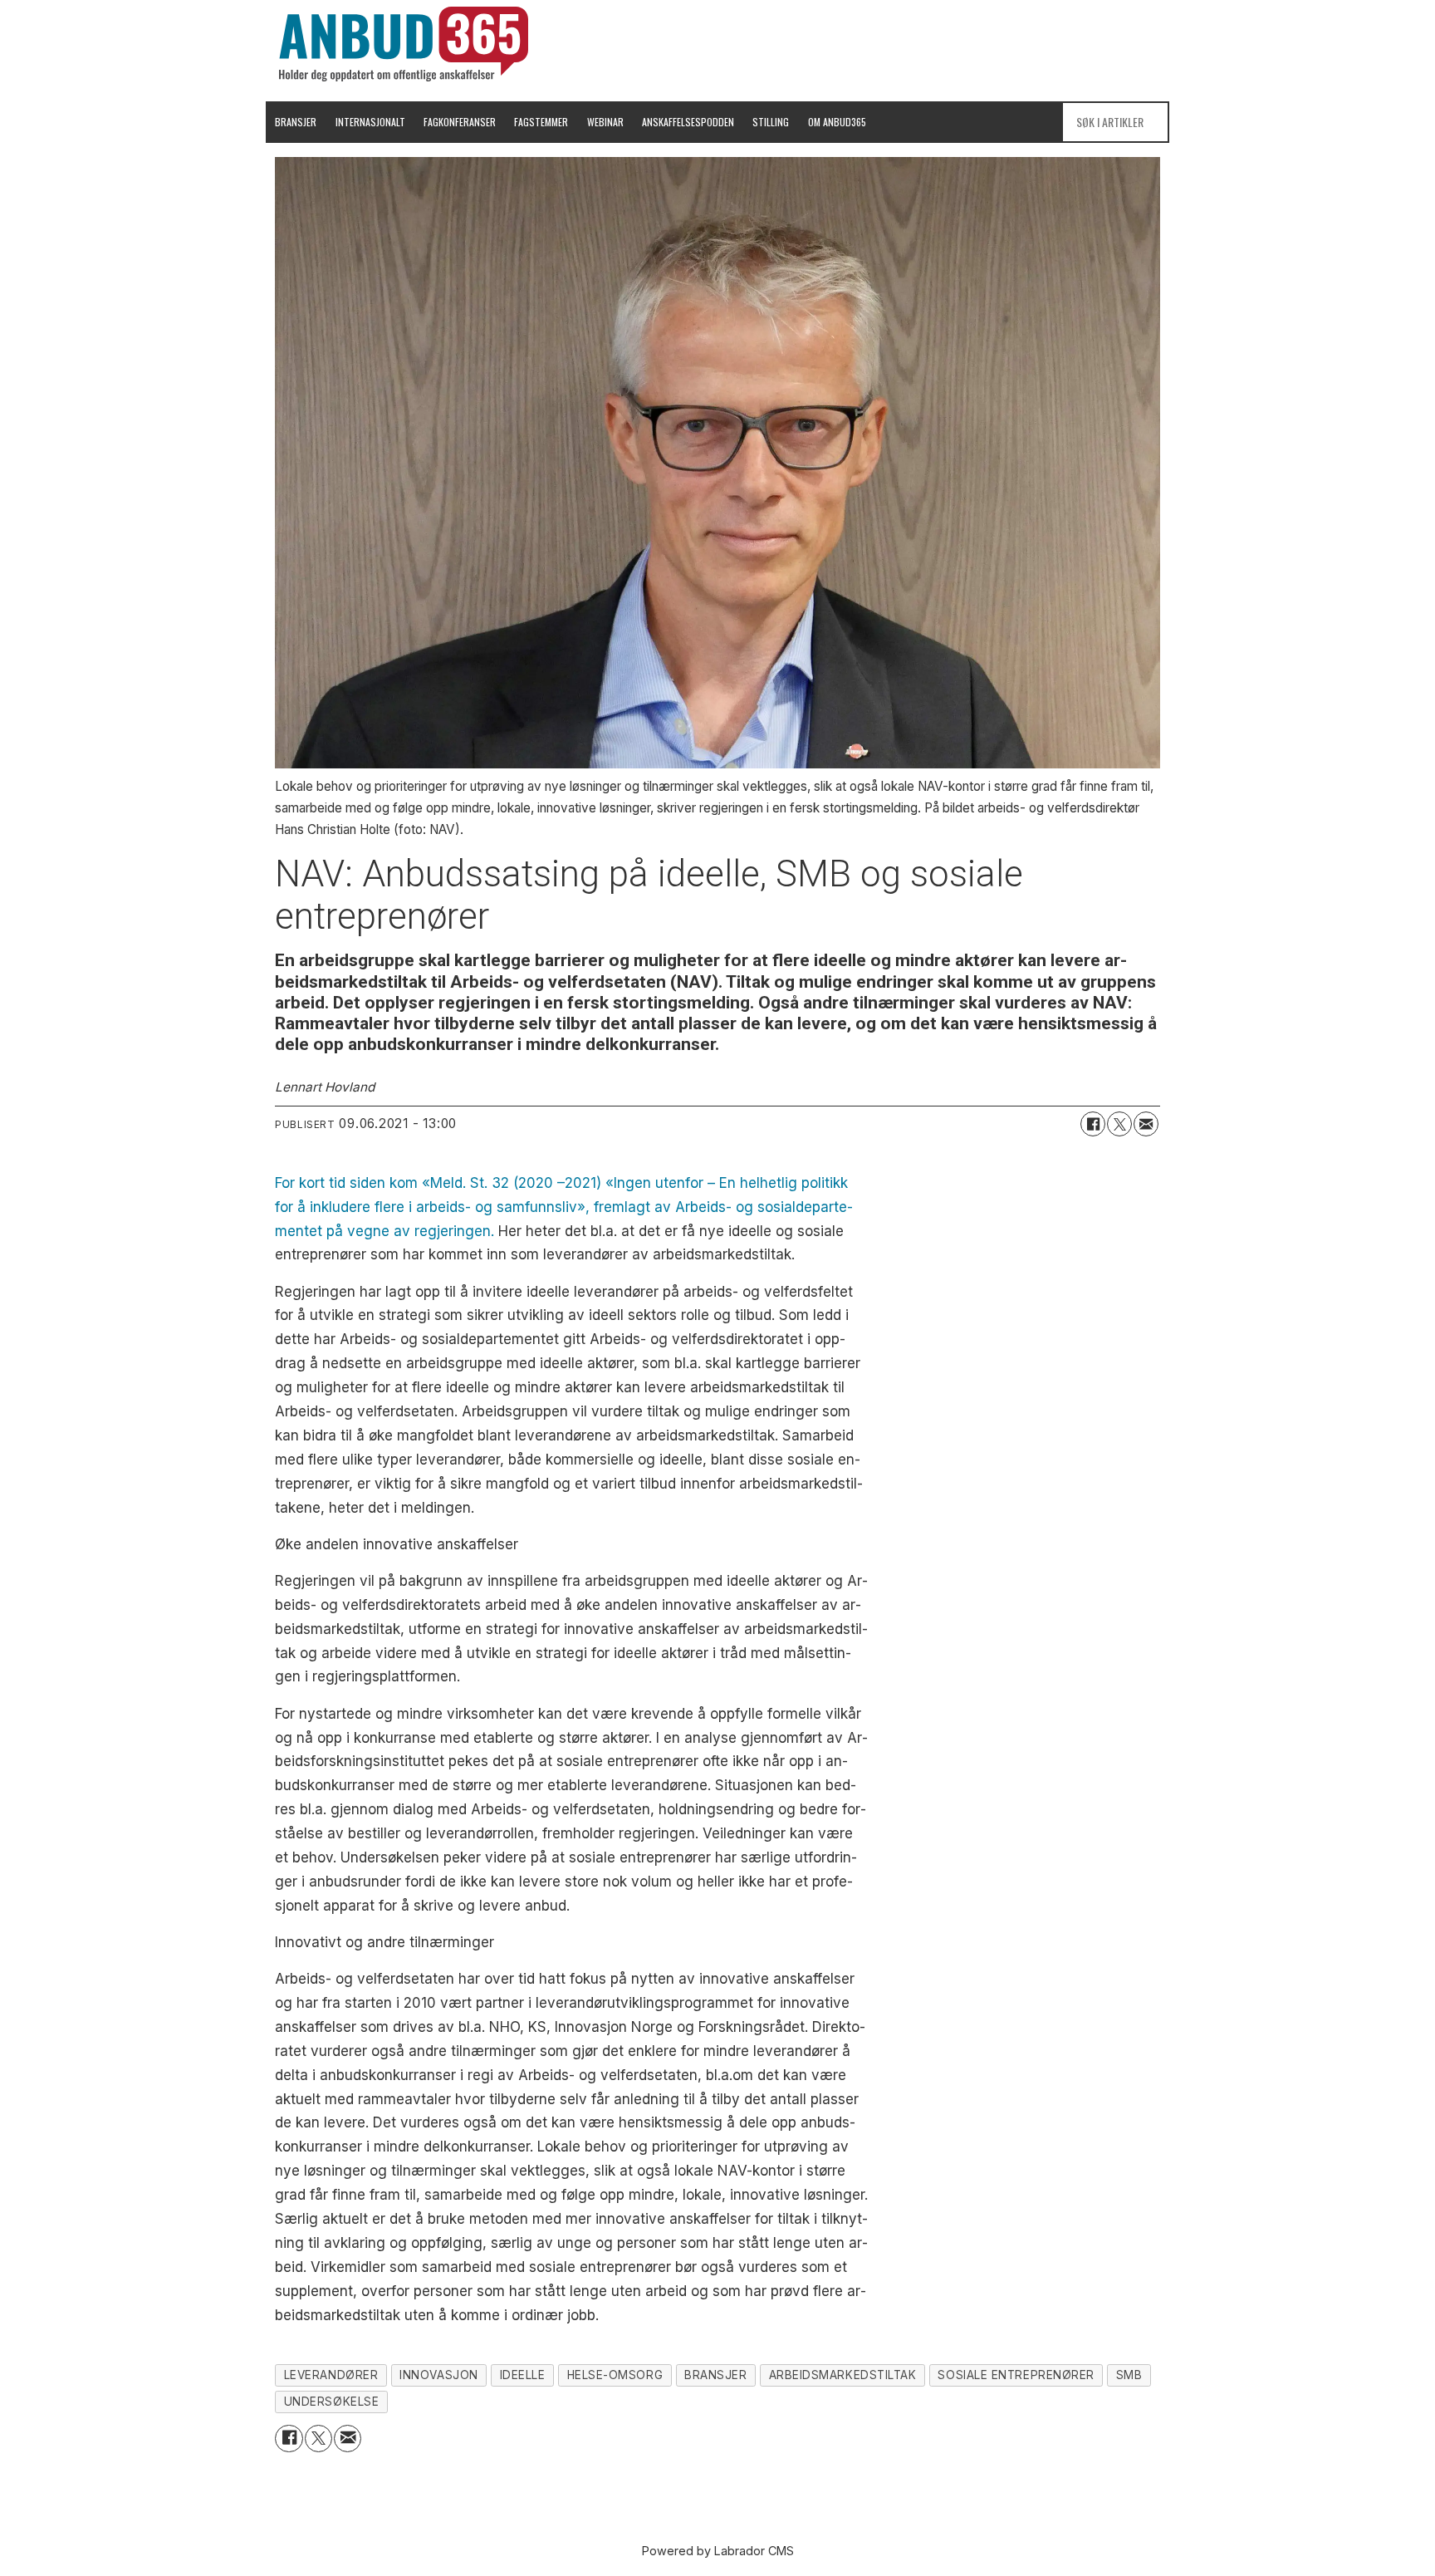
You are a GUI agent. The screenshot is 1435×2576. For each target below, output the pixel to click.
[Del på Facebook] (1093, 1124)
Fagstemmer (541, 122)
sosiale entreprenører (1016, 2375)
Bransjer (296, 122)
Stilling (771, 122)
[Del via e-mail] (1146, 1124)
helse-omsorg (615, 2375)
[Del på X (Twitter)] (1119, 1124)
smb (1129, 2375)
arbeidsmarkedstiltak (843, 2375)
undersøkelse (332, 2402)
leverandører (331, 2375)
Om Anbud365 (837, 122)
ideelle (523, 2375)
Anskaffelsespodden (688, 122)
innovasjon (438, 2375)
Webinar (605, 122)
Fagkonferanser (460, 122)
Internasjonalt (370, 122)
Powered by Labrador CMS (718, 2551)
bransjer (715, 2375)
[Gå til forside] (404, 44)
